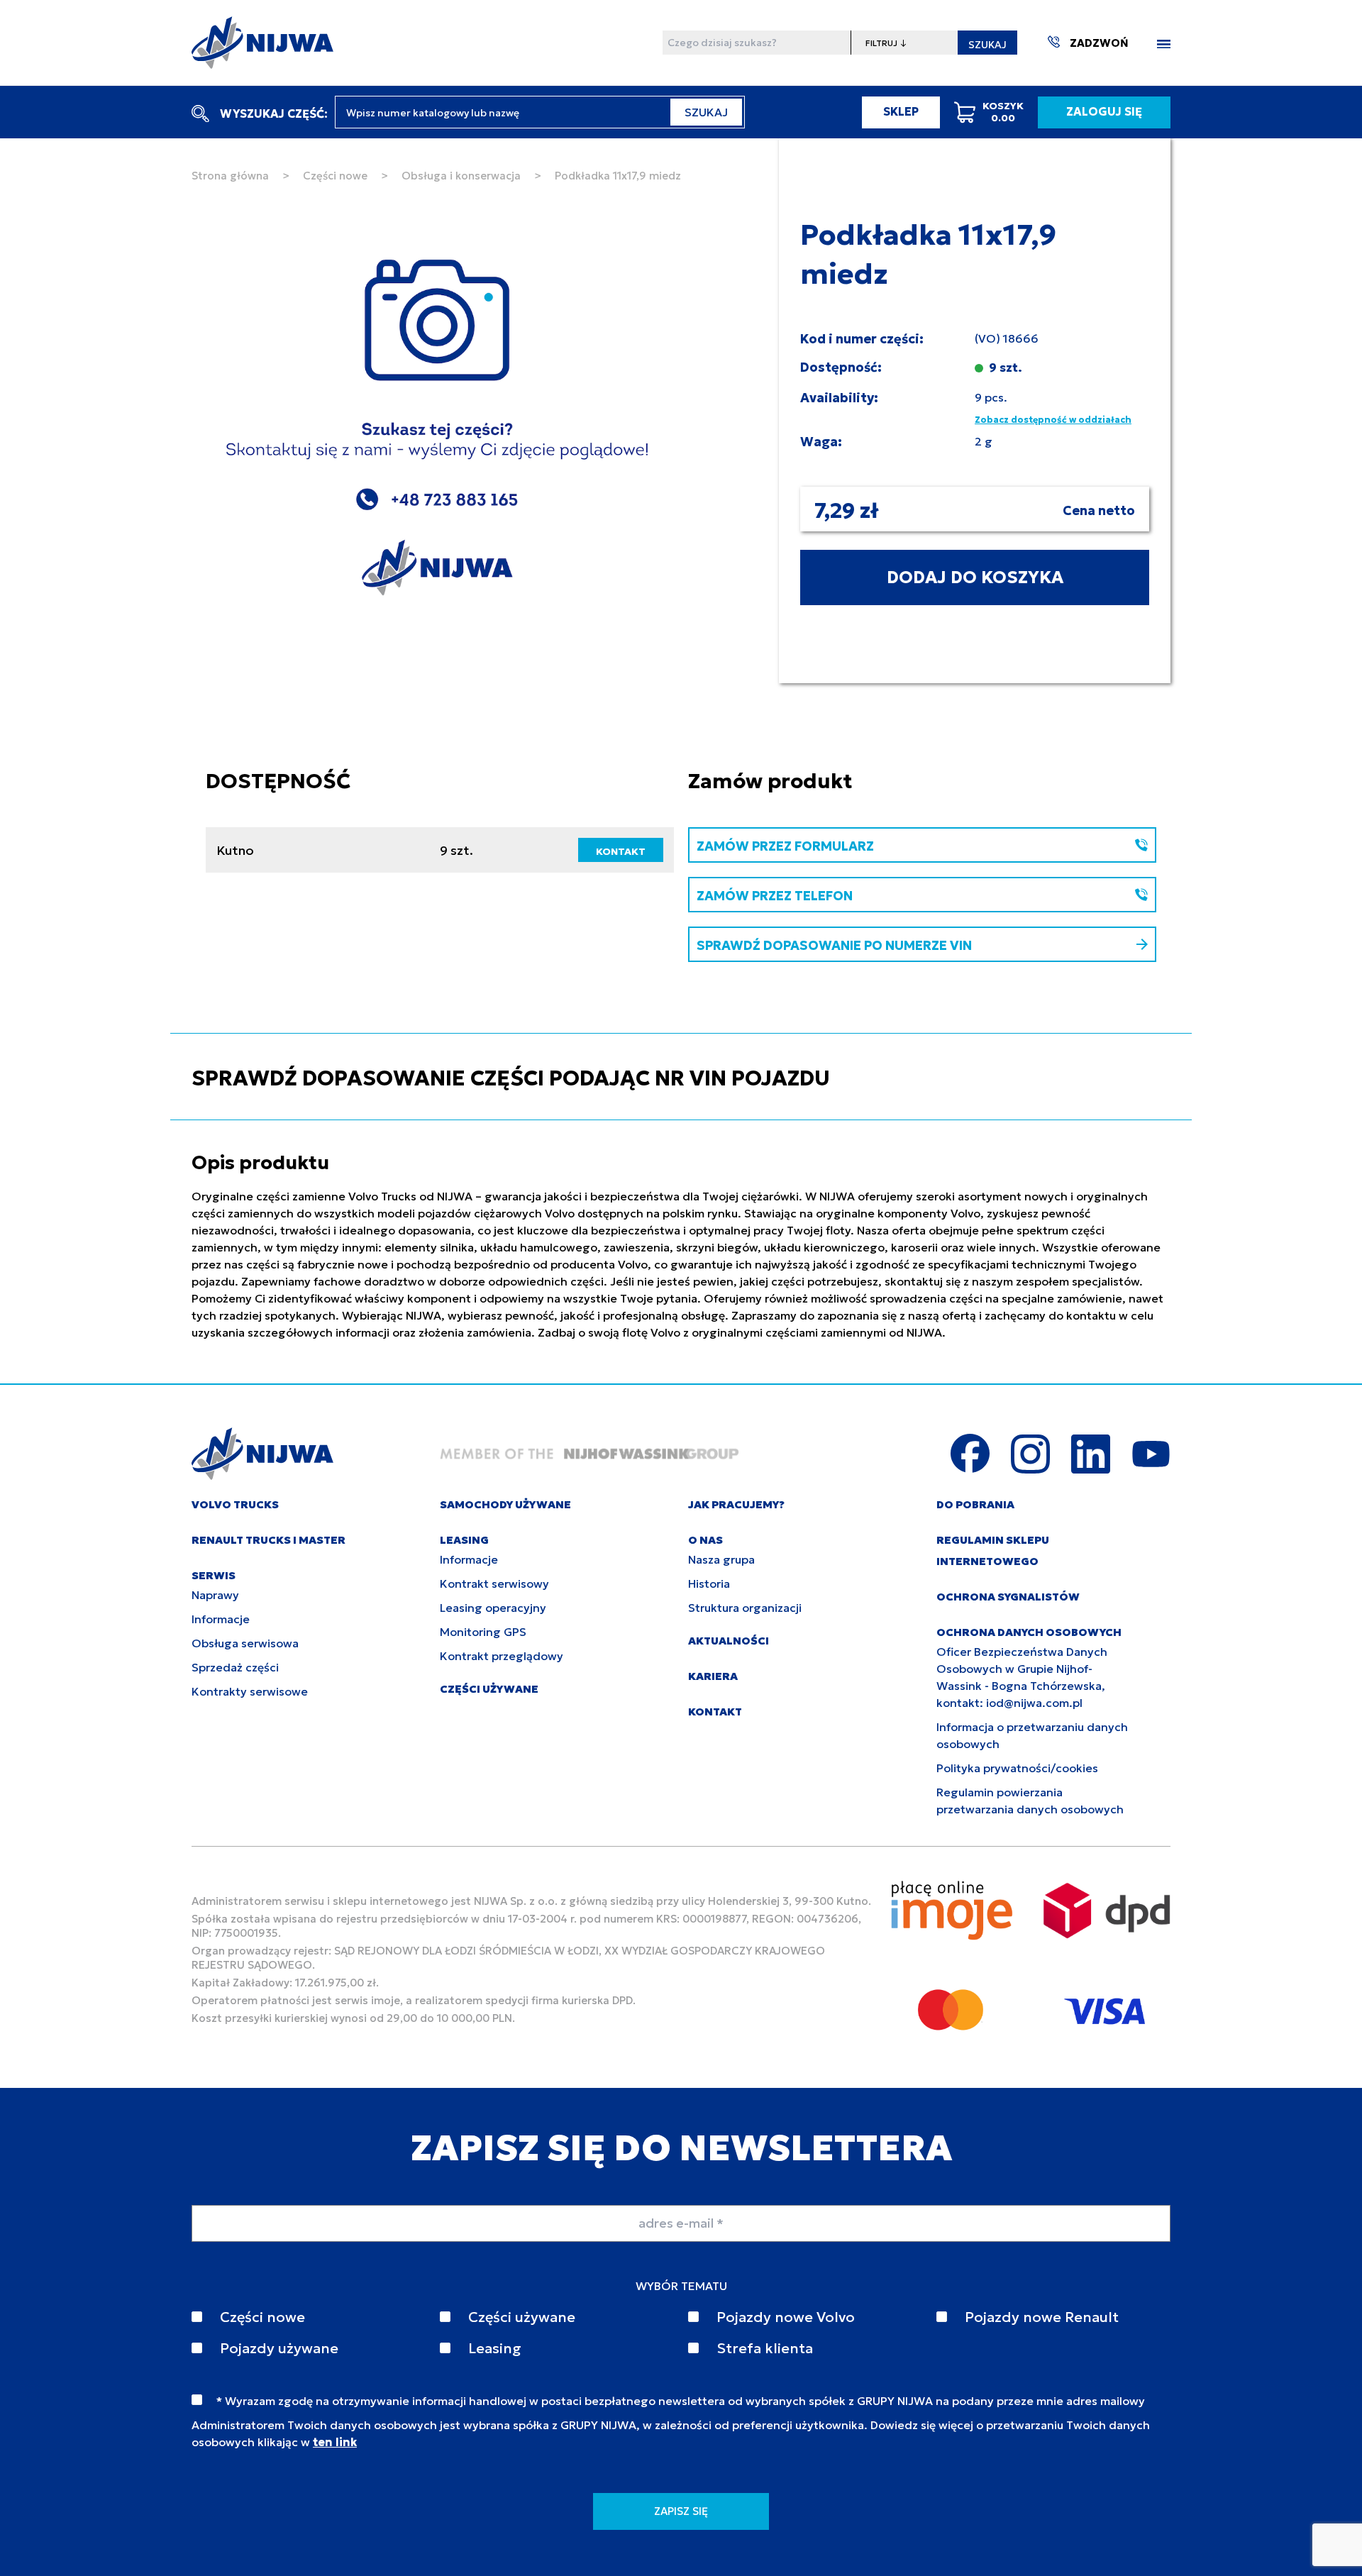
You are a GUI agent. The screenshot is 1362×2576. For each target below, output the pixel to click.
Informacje (221, 1619)
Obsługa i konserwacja (461, 176)
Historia (709, 1583)
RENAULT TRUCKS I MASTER (268, 1540)
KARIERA (713, 1676)
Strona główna (230, 176)
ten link (335, 2442)
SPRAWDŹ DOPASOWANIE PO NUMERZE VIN (834, 945)
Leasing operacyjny (493, 1608)
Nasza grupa (721, 1559)
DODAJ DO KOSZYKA (975, 577)
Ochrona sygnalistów (1008, 1597)
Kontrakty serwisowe (250, 1691)
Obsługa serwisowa (245, 1643)
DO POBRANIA (975, 1504)
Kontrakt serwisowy (494, 1583)
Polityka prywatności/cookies (1017, 1768)
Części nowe (335, 176)
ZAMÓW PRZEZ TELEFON (775, 896)
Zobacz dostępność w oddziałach (1053, 420)
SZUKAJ (987, 45)
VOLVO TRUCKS (235, 1504)
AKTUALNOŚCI (729, 1641)
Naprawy (215, 1595)
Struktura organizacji (745, 1608)
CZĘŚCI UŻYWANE (489, 1689)
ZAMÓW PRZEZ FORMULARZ (785, 846)
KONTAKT (621, 851)
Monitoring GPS (483, 1632)
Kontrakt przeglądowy (502, 1656)
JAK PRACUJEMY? (736, 1504)
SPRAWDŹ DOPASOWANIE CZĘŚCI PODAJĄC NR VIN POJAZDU (511, 1078)
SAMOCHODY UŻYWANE (505, 1504)
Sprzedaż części (235, 1667)
